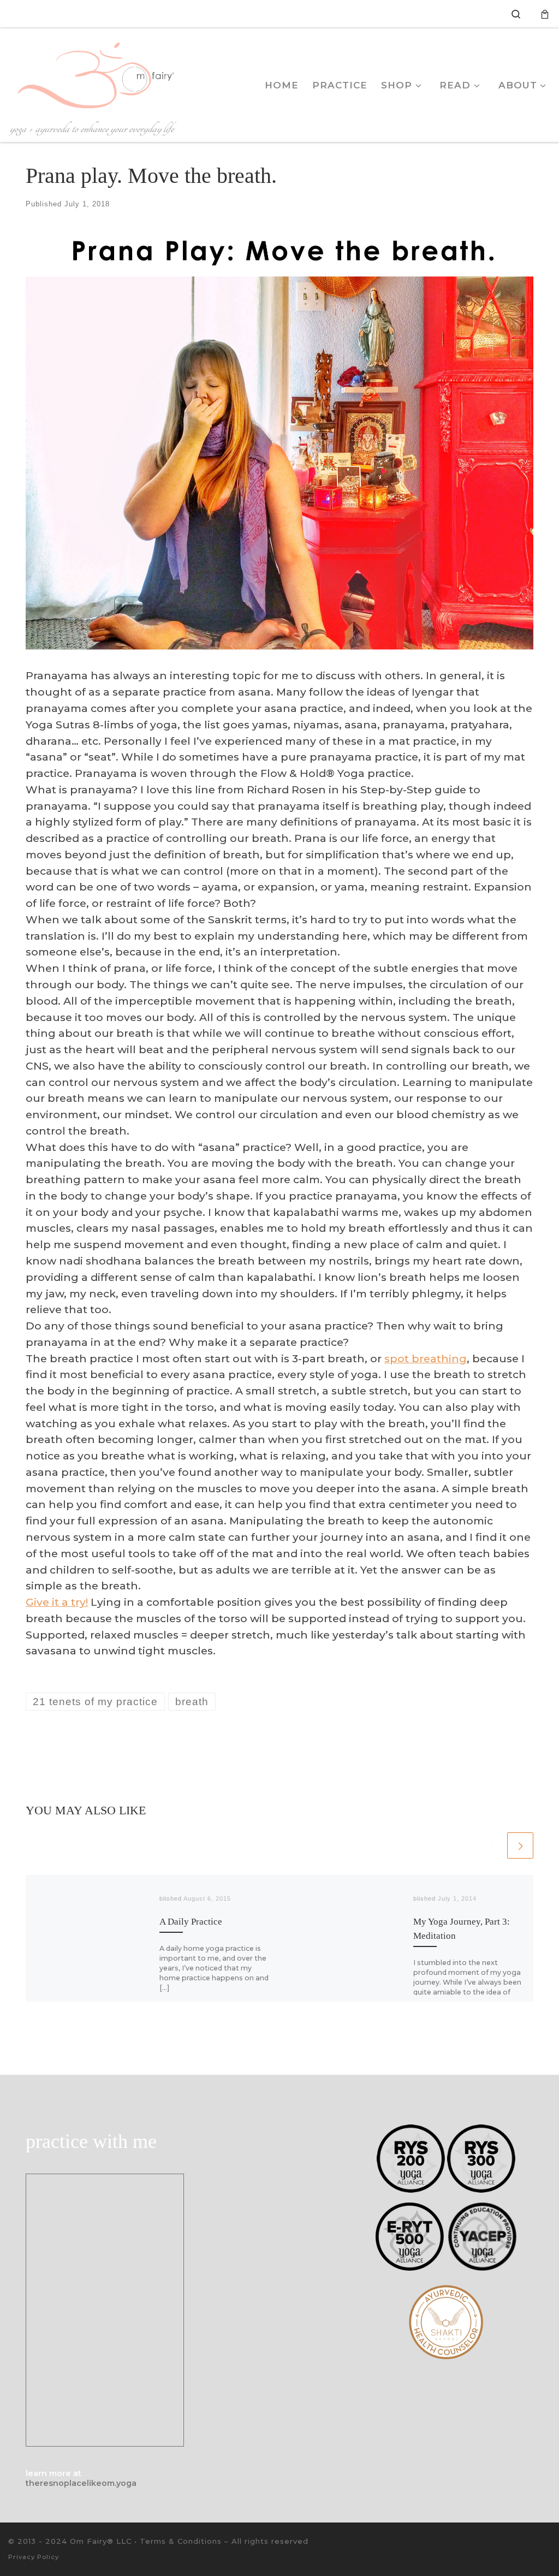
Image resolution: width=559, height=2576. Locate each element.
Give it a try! (57, 1602)
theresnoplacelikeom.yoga (81, 2483)
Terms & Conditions (181, 2541)
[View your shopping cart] (545, 14)
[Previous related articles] (492, 1845)
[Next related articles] (520, 1845)
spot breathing (426, 1358)
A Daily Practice (191, 1922)
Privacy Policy (34, 2557)
